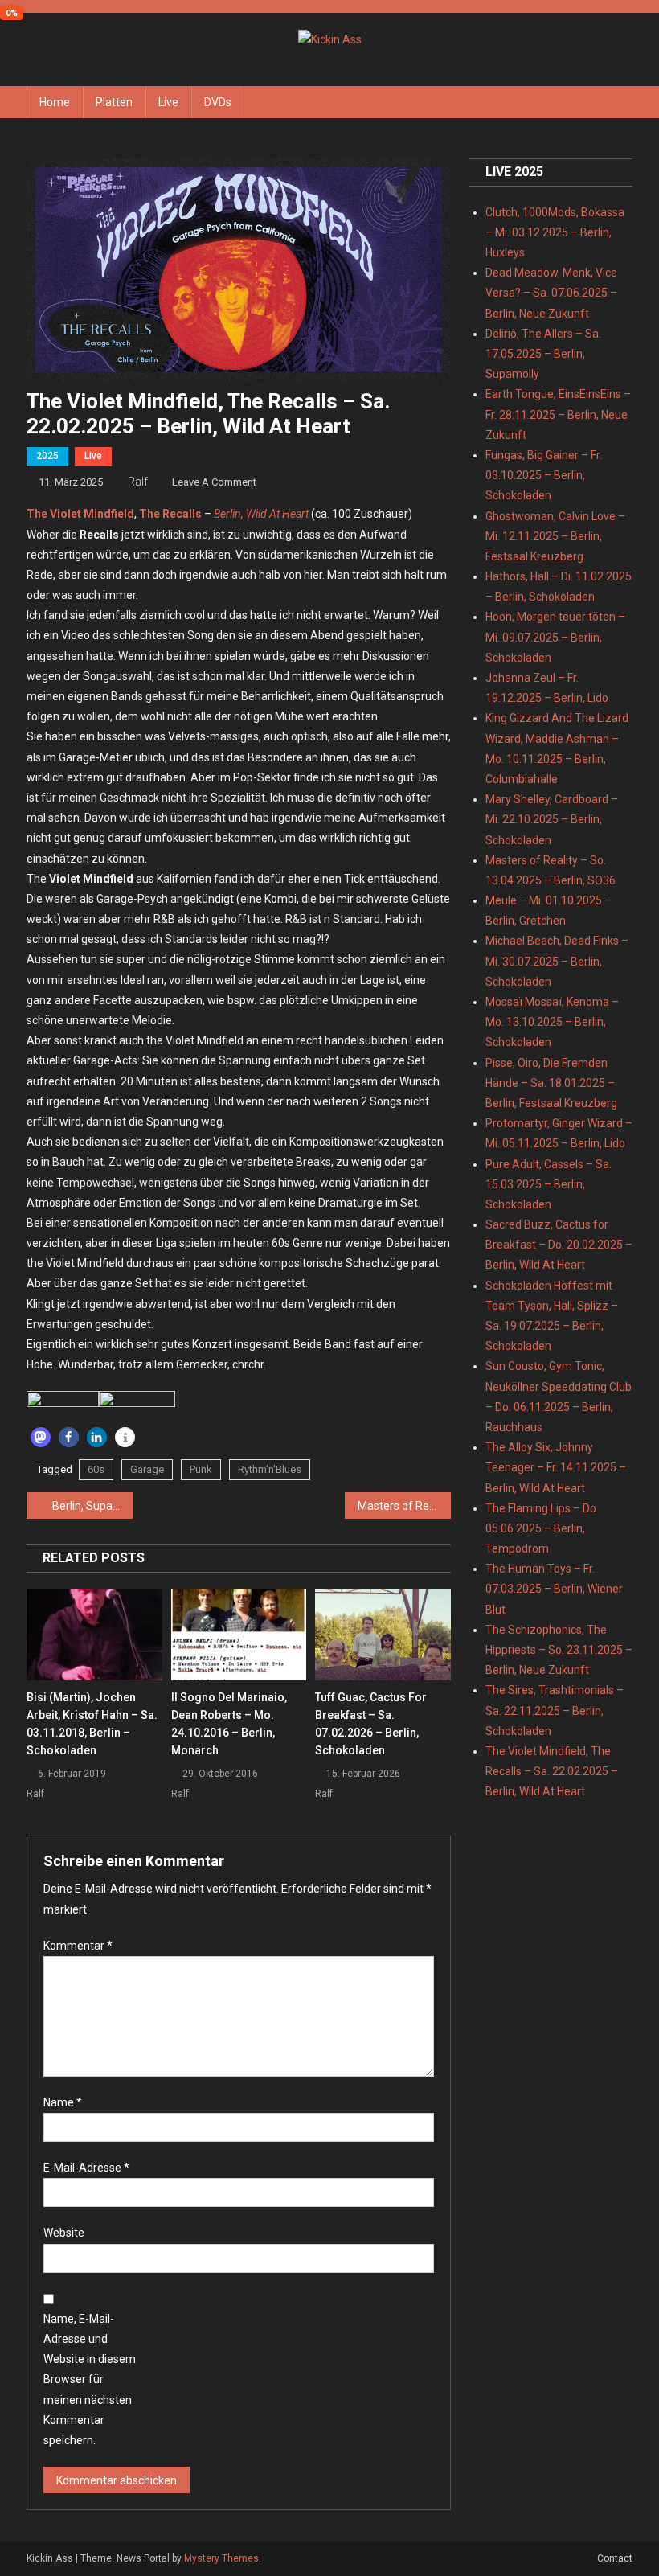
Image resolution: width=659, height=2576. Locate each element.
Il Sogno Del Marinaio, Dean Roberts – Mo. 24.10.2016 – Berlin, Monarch (229, 1724)
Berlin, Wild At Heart (261, 514)
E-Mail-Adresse (86, 2168)
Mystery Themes (221, 2558)
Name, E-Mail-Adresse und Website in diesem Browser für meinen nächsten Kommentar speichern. (90, 2379)
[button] (41, 1437)
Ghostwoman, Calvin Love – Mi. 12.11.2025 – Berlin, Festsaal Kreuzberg (555, 536)
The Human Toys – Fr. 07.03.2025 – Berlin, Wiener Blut (554, 1589)
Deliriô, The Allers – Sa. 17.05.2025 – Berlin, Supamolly (543, 354)
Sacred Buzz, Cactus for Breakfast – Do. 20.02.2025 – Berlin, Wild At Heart (559, 1245)
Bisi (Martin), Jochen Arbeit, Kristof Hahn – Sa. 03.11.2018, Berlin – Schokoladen (92, 1724)
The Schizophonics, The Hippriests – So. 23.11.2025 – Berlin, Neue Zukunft (559, 1650)
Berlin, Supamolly (92, 1506)
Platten (114, 102)
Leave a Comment (214, 482)
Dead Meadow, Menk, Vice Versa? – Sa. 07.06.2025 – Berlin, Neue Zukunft (551, 293)
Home (55, 102)
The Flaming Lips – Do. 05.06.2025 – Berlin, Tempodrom (542, 1528)
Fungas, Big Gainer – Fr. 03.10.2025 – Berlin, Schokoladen (544, 475)
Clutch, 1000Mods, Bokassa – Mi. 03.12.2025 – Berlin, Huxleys (555, 232)
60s (96, 1469)
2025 (47, 456)
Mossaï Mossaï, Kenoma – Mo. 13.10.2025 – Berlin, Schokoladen (552, 1022)
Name (63, 2102)
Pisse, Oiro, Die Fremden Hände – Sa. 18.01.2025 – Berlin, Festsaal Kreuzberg (551, 1083)
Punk (201, 1469)
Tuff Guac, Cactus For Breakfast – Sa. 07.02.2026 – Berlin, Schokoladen (371, 1724)
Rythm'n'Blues (270, 1469)
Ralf (138, 482)
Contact (615, 2558)
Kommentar (78, 1946)
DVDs (218, 102)
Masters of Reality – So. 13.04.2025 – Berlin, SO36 (404, 1506)
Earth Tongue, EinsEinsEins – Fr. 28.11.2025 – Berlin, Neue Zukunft (558, 414)
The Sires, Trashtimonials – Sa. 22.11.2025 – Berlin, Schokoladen (555, 1710)
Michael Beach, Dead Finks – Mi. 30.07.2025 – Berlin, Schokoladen (557, 961)
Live (168, 102)
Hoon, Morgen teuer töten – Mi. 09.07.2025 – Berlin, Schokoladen (555, 637)
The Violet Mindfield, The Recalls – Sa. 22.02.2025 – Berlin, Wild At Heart (552, 1771)
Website (64, 2233)
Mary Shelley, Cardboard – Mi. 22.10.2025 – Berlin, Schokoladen (552, 819)
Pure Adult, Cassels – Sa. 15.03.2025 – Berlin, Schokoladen (548, 1184)
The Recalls (170, 514)
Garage (147, 1469)
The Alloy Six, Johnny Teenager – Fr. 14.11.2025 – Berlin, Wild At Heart (556, 1467)
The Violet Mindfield (80, 514)
